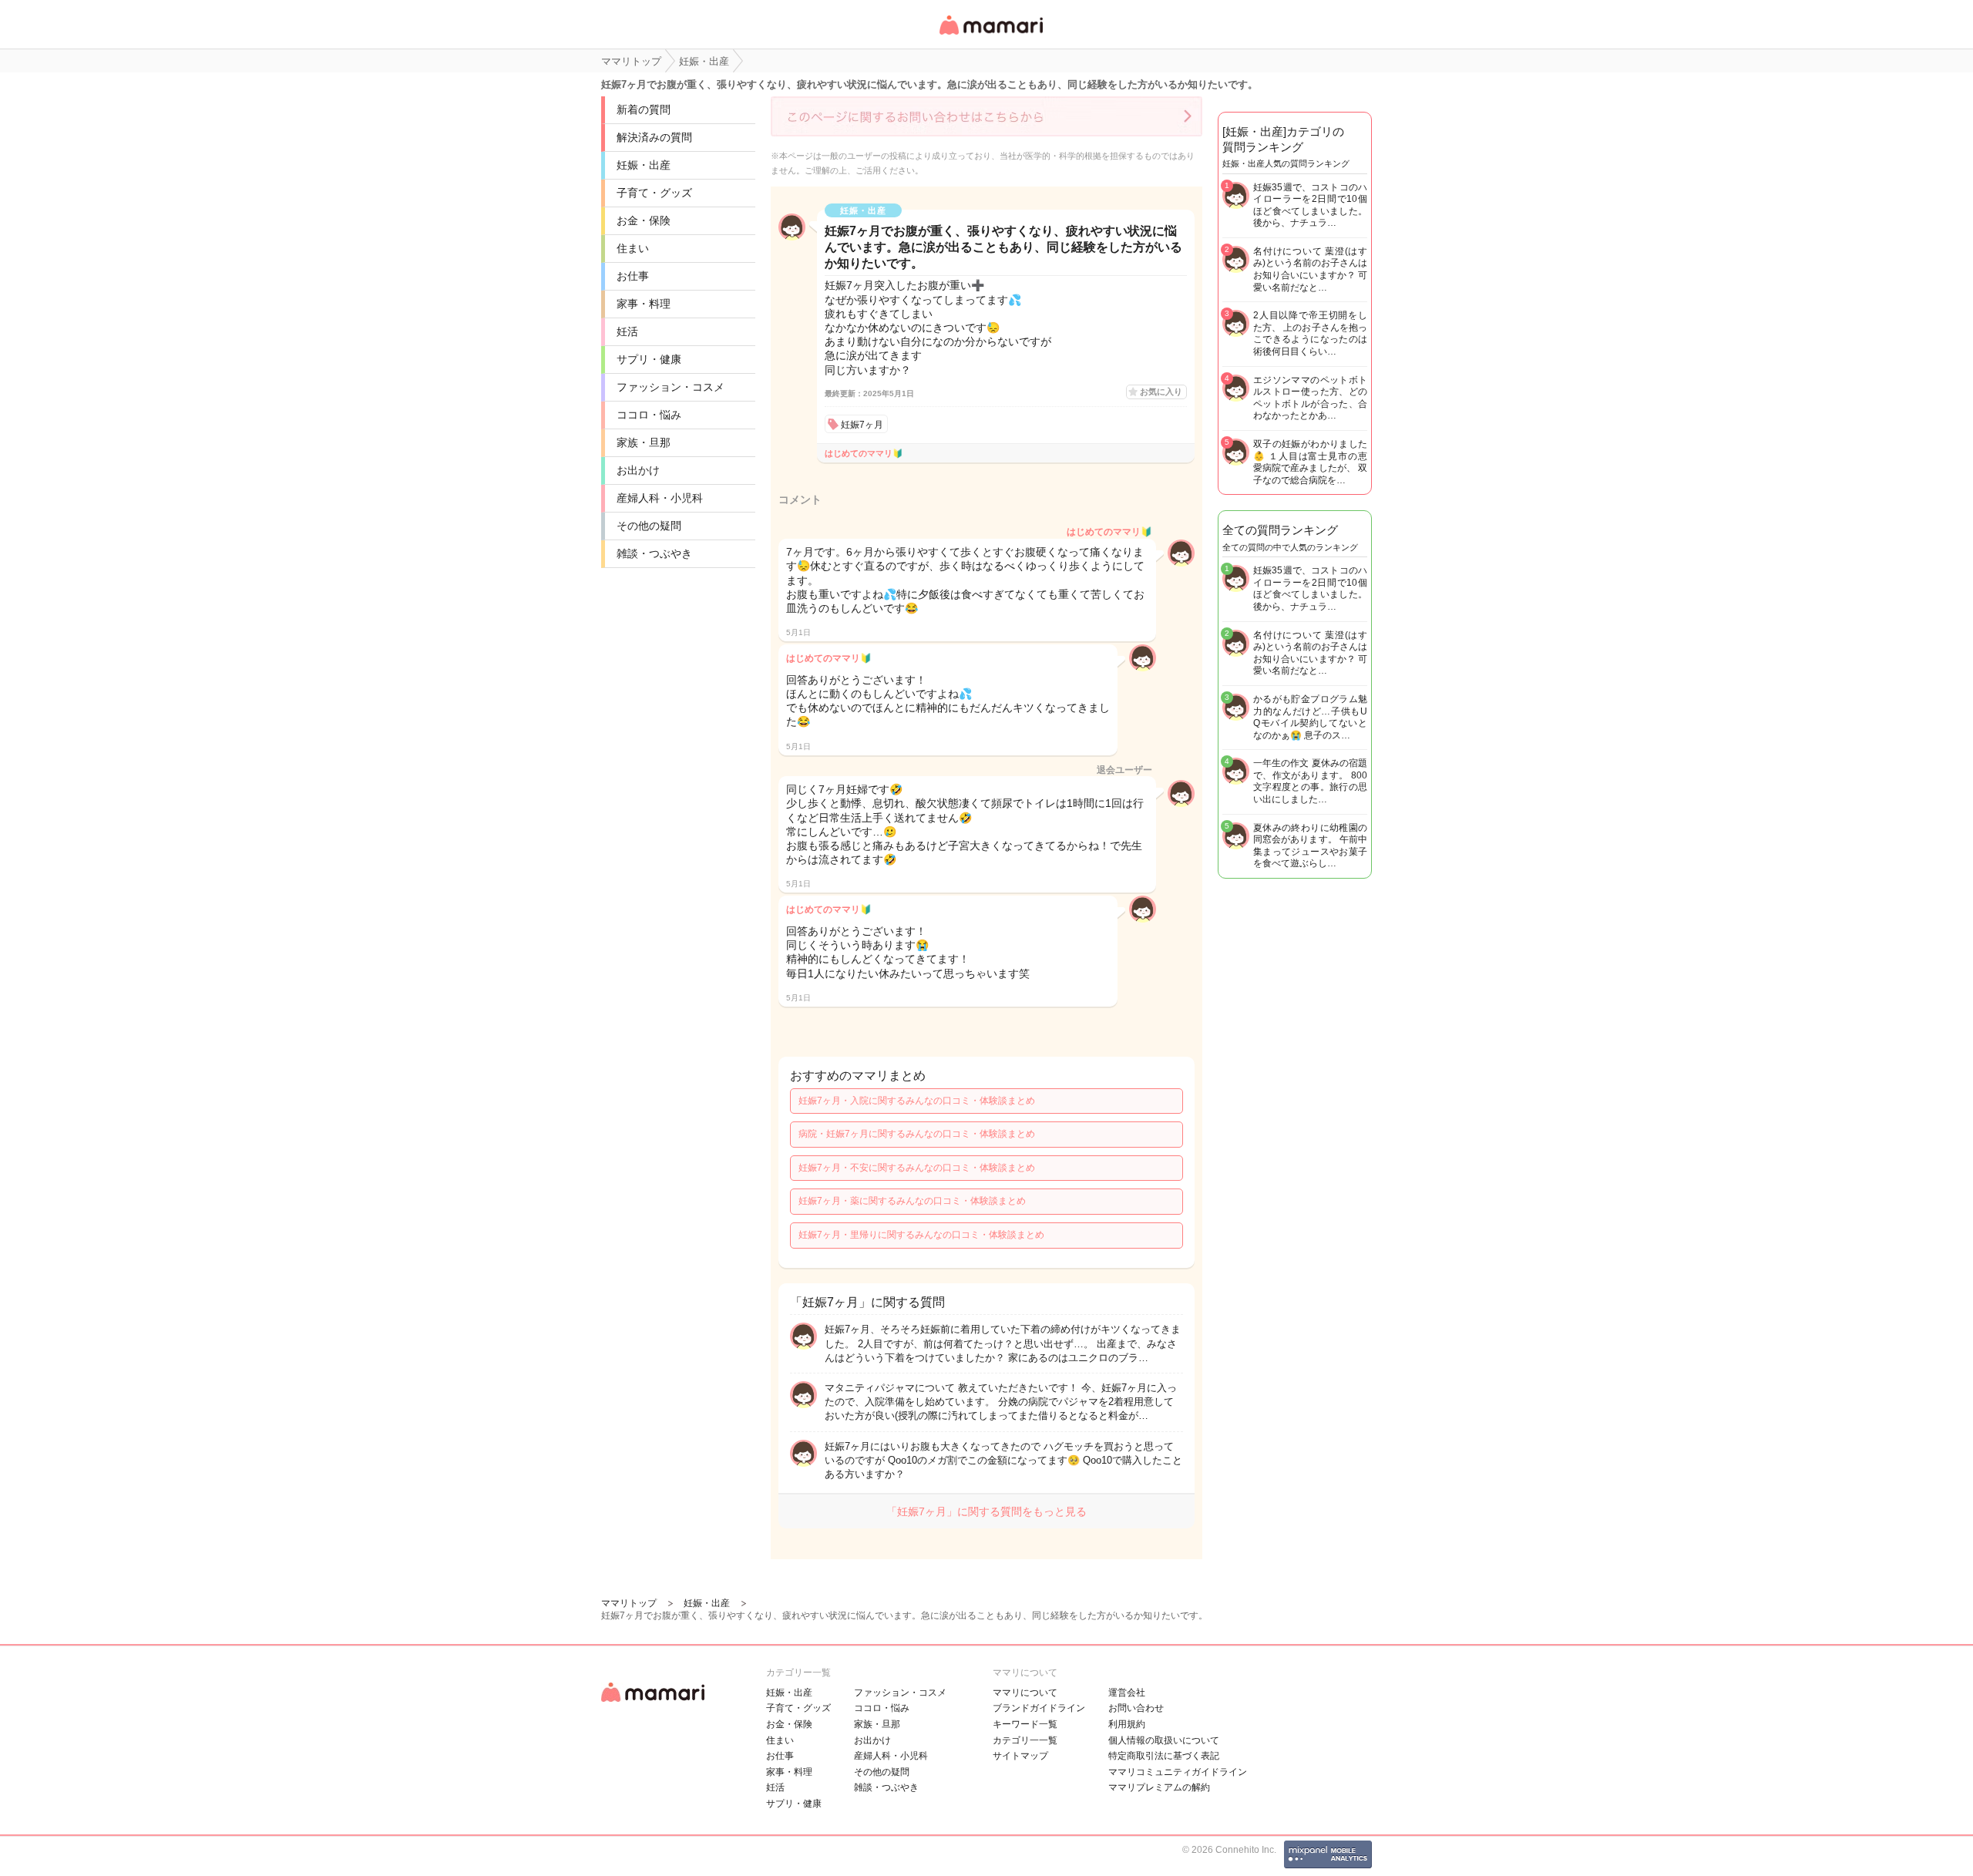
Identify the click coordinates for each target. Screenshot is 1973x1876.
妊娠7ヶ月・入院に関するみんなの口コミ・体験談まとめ (917, 1101)
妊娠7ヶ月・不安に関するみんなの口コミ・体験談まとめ (917, 1168)
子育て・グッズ (654, 193)
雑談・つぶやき (654, 553)
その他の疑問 (649, 526)
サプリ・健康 (649, 359)
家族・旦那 (644, 442)
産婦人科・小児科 (660, 498)
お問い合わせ (1136, 1708)
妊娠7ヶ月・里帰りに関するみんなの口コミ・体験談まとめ (921, 1235)
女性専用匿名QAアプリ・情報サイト (990, 36)
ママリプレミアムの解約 (1159, 1787)
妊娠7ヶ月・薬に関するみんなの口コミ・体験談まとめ (912, 1201)
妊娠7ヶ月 (862, 425)
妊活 (627, 331)
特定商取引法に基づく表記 (1164, 1756)
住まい (633, 248)
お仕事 (633, 276)
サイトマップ (1020, 1756)
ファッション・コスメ (671, 387)
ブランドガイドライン (1039, 1708)
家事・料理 (644, 304)
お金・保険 (644, 220)
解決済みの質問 (654, 137)
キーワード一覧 (1025, 1724)
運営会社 (1127, 1693)
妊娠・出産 (644, 165)
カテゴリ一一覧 (1025, 1740)
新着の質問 (644, 109)
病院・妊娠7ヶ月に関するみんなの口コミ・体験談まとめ (917, 1134)
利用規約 (1127, 1724)
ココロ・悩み (649, 415)
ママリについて (1025, 1693)
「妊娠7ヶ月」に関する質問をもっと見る (986, 1511)
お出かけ (638, 470)
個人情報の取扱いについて (1164, 1740)
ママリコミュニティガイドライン (1178, 1772)
